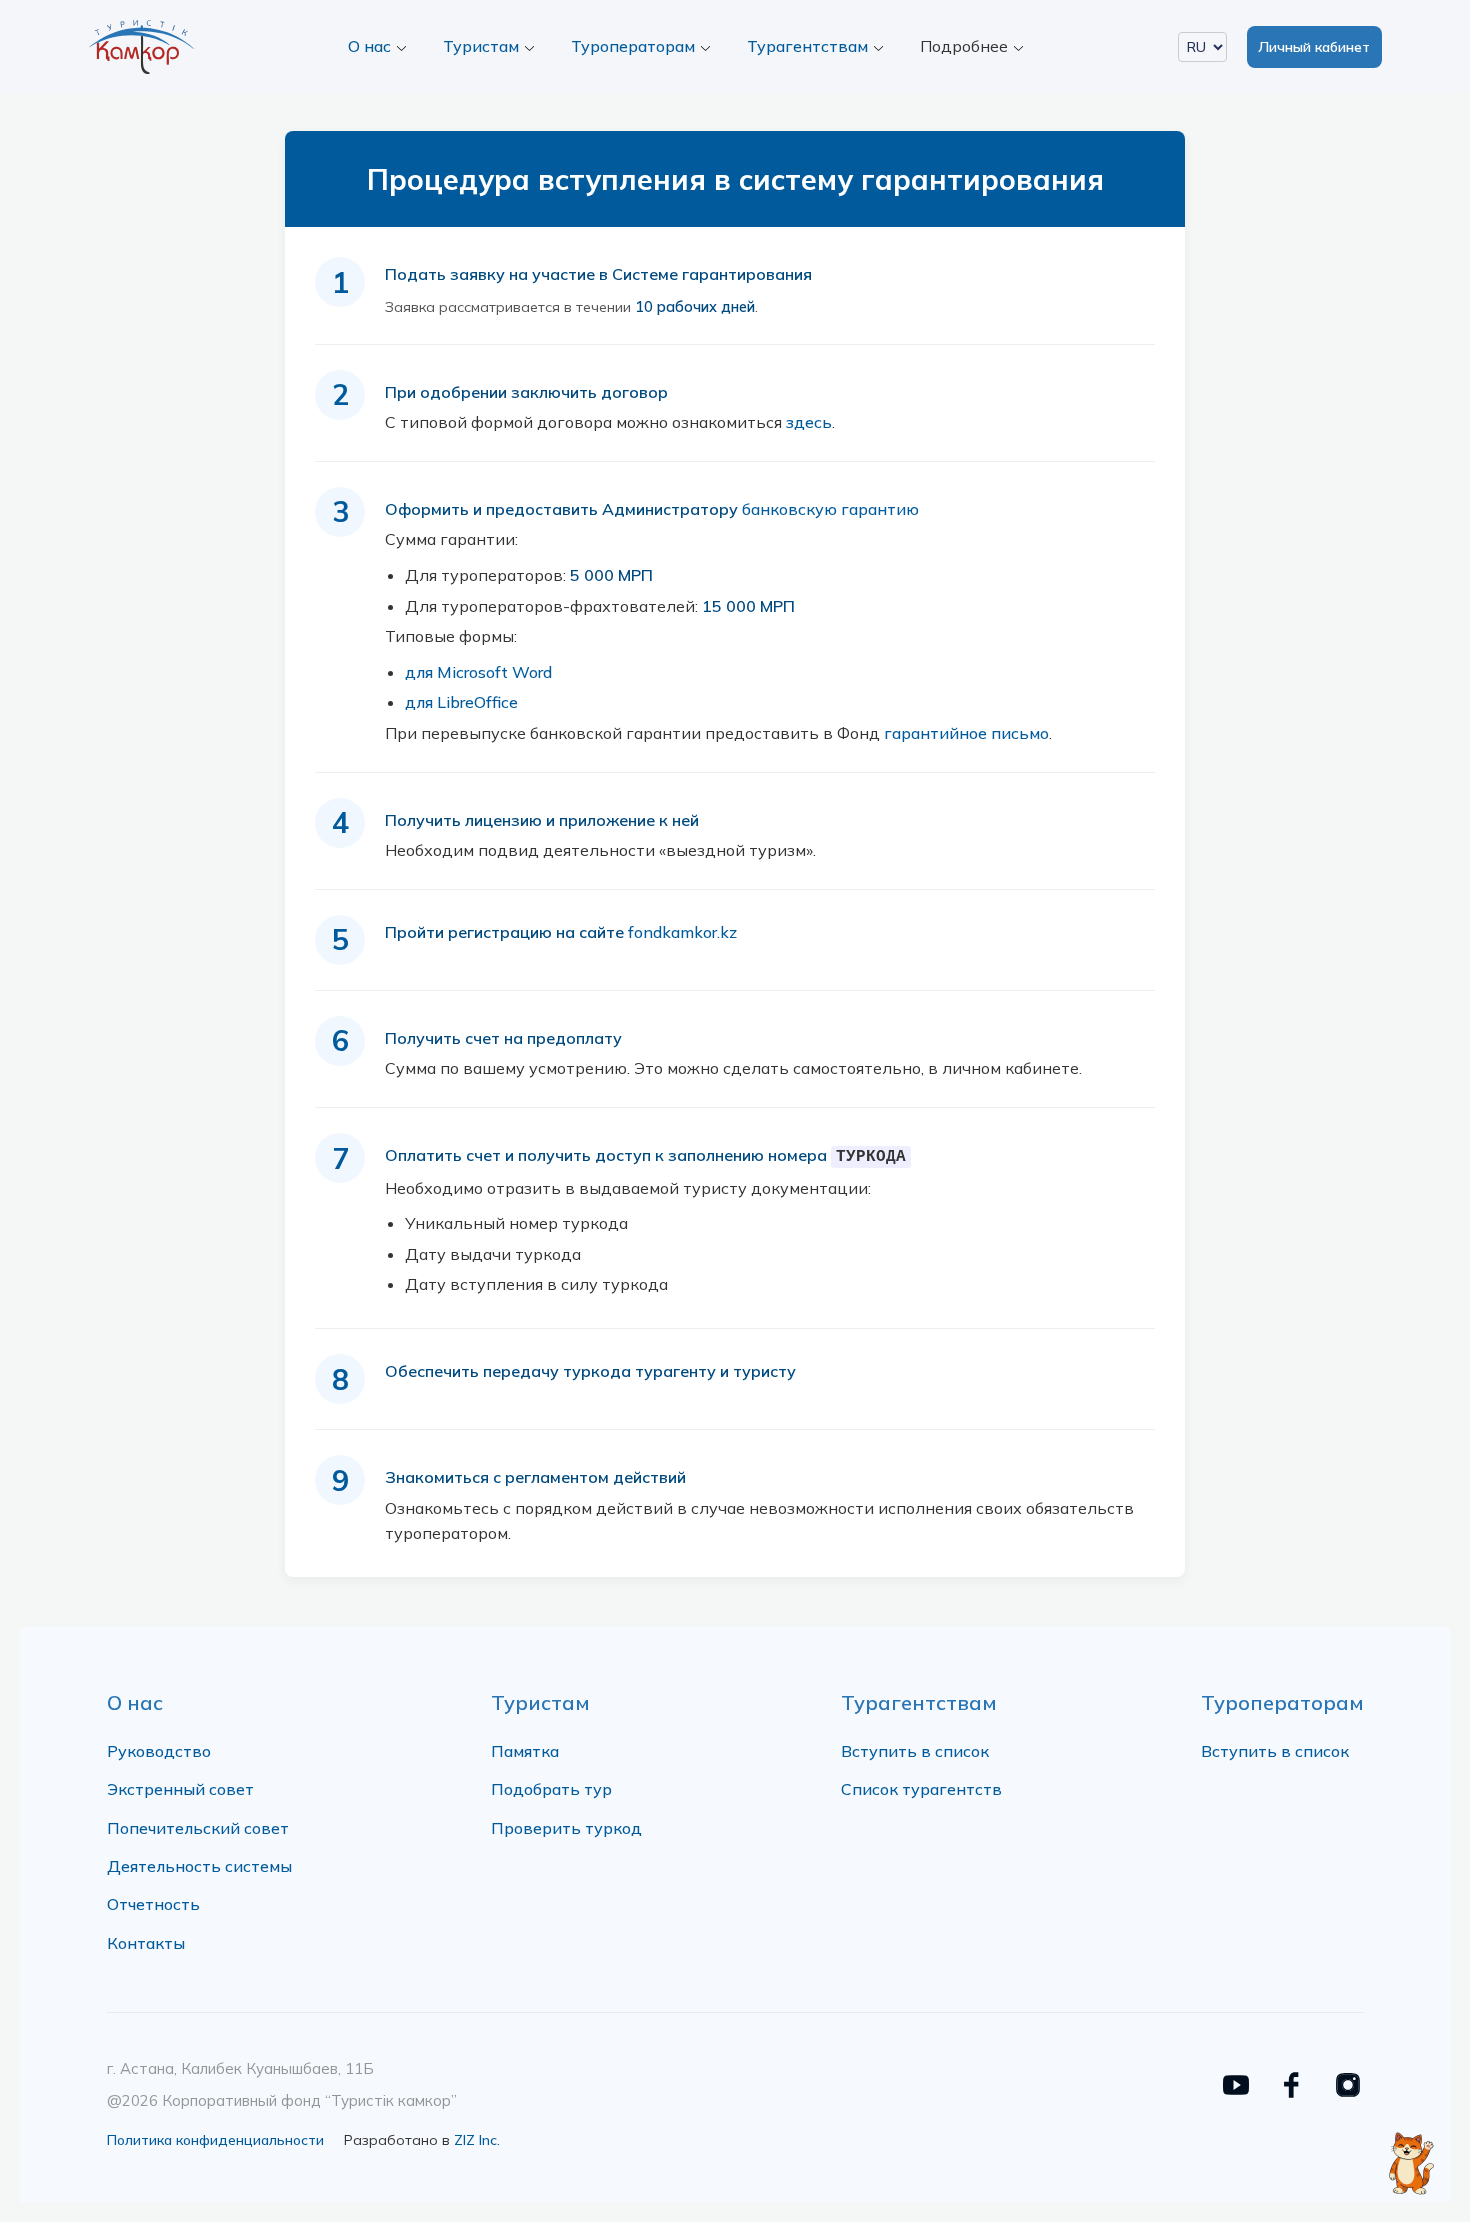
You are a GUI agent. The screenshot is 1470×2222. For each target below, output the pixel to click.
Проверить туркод (566, 1828)
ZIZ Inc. (477, 2140)
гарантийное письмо (966, 733)
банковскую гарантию (830, 509)
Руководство (159, 1751)
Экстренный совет (180, 1789)
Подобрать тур (551, 1789)
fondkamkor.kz (682, 932)
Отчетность (153, 1904)
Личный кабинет (1314, 47)
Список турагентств (921, 1789)
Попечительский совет (198, 1828)
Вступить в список (915, 1751)
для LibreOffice (461, 702)
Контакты (146, 1943)
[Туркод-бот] (1410, 2152)
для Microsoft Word (478, 672)
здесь (809, 422)
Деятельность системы (199, 1866)
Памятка (525, 1751)
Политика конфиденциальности (215, 2140)
